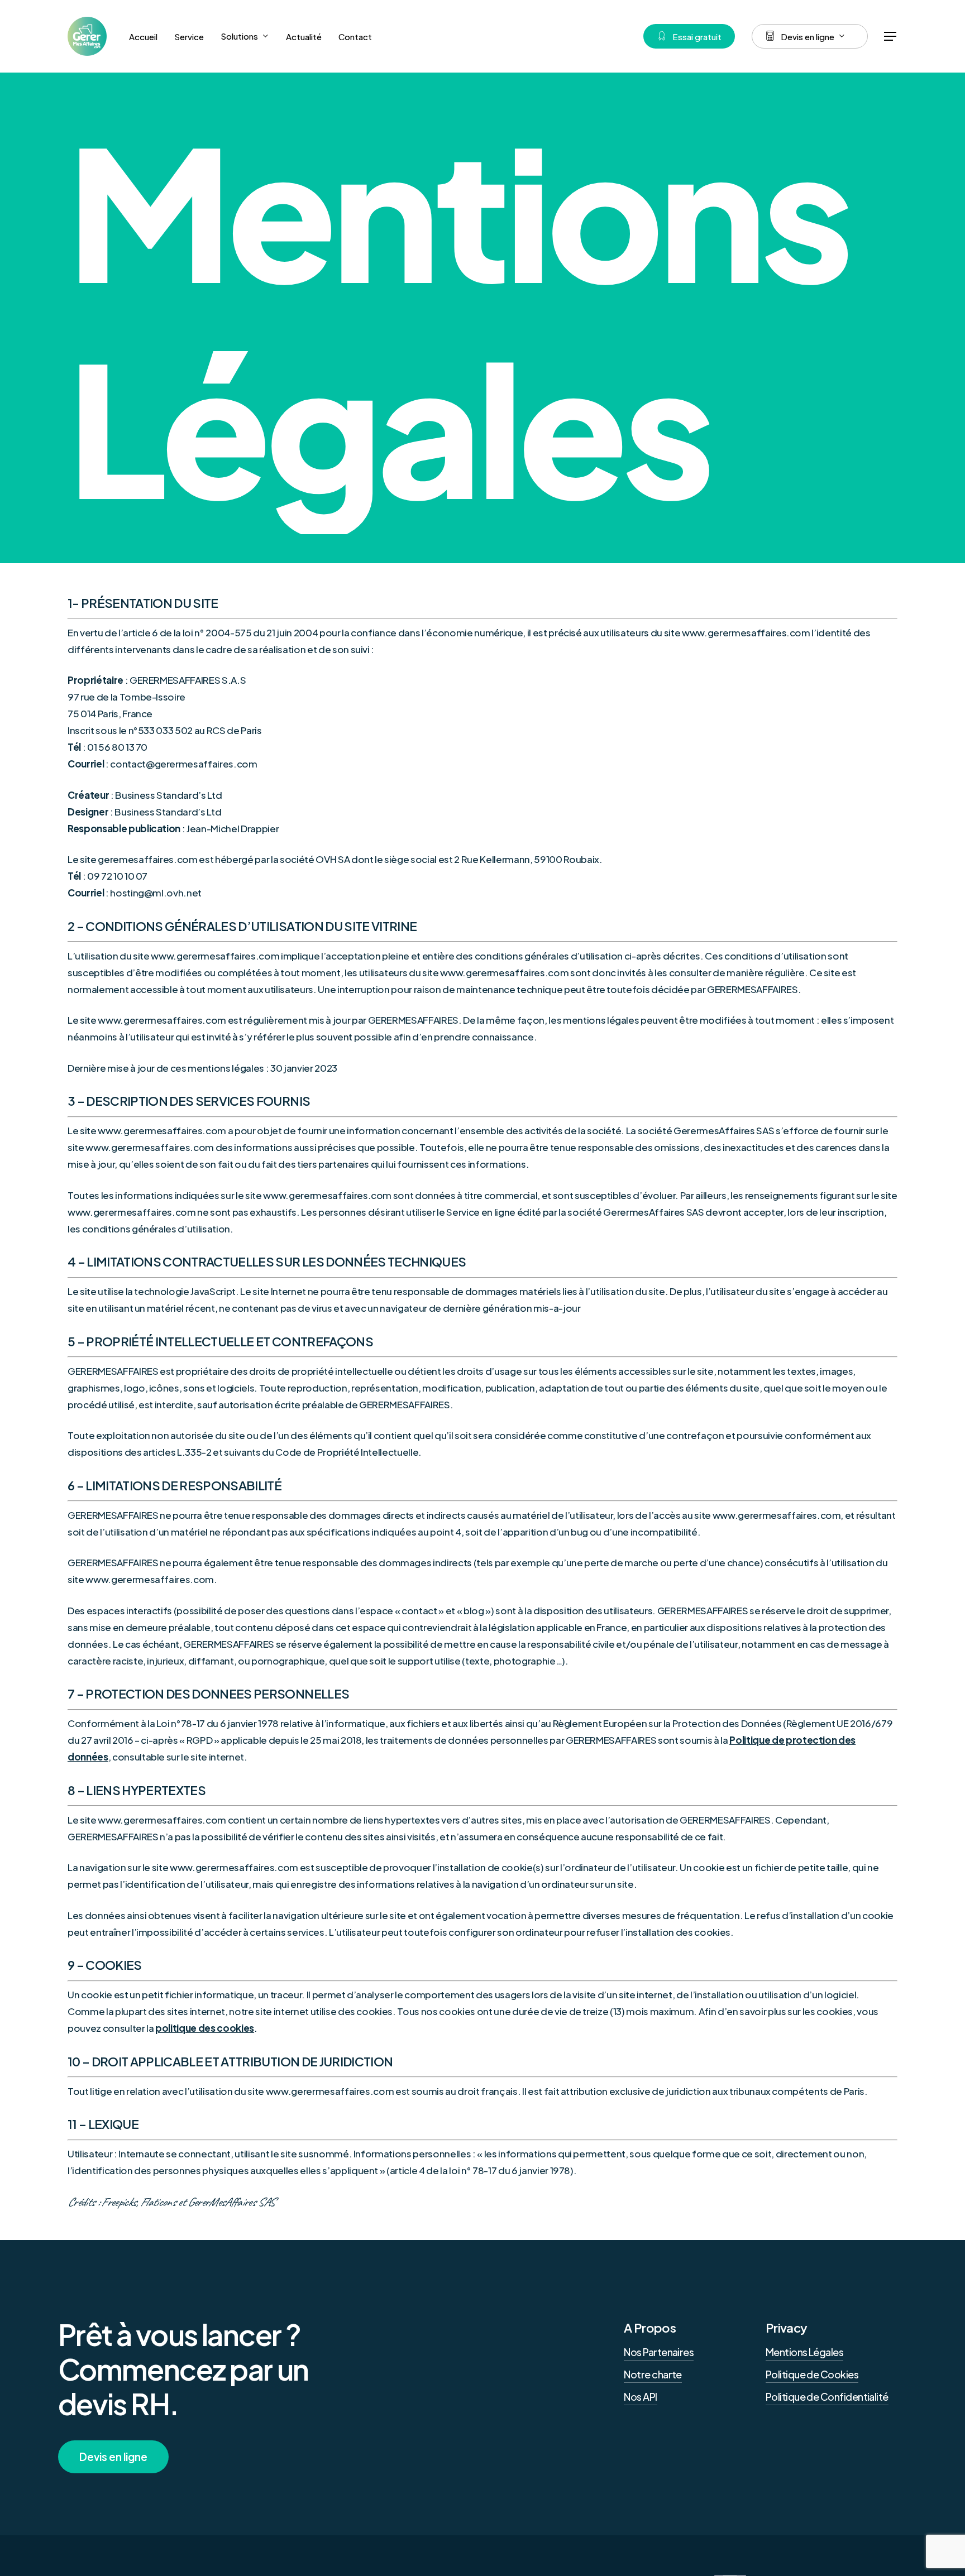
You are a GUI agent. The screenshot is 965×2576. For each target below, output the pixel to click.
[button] (891, 37)
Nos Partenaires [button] (659, 2352)
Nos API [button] (640, 2397)
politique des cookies (205, 2028)
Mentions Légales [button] (804, 2352)
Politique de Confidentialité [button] (827, 2397)
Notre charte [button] (653, 2374)
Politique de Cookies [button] (812, 2374)
